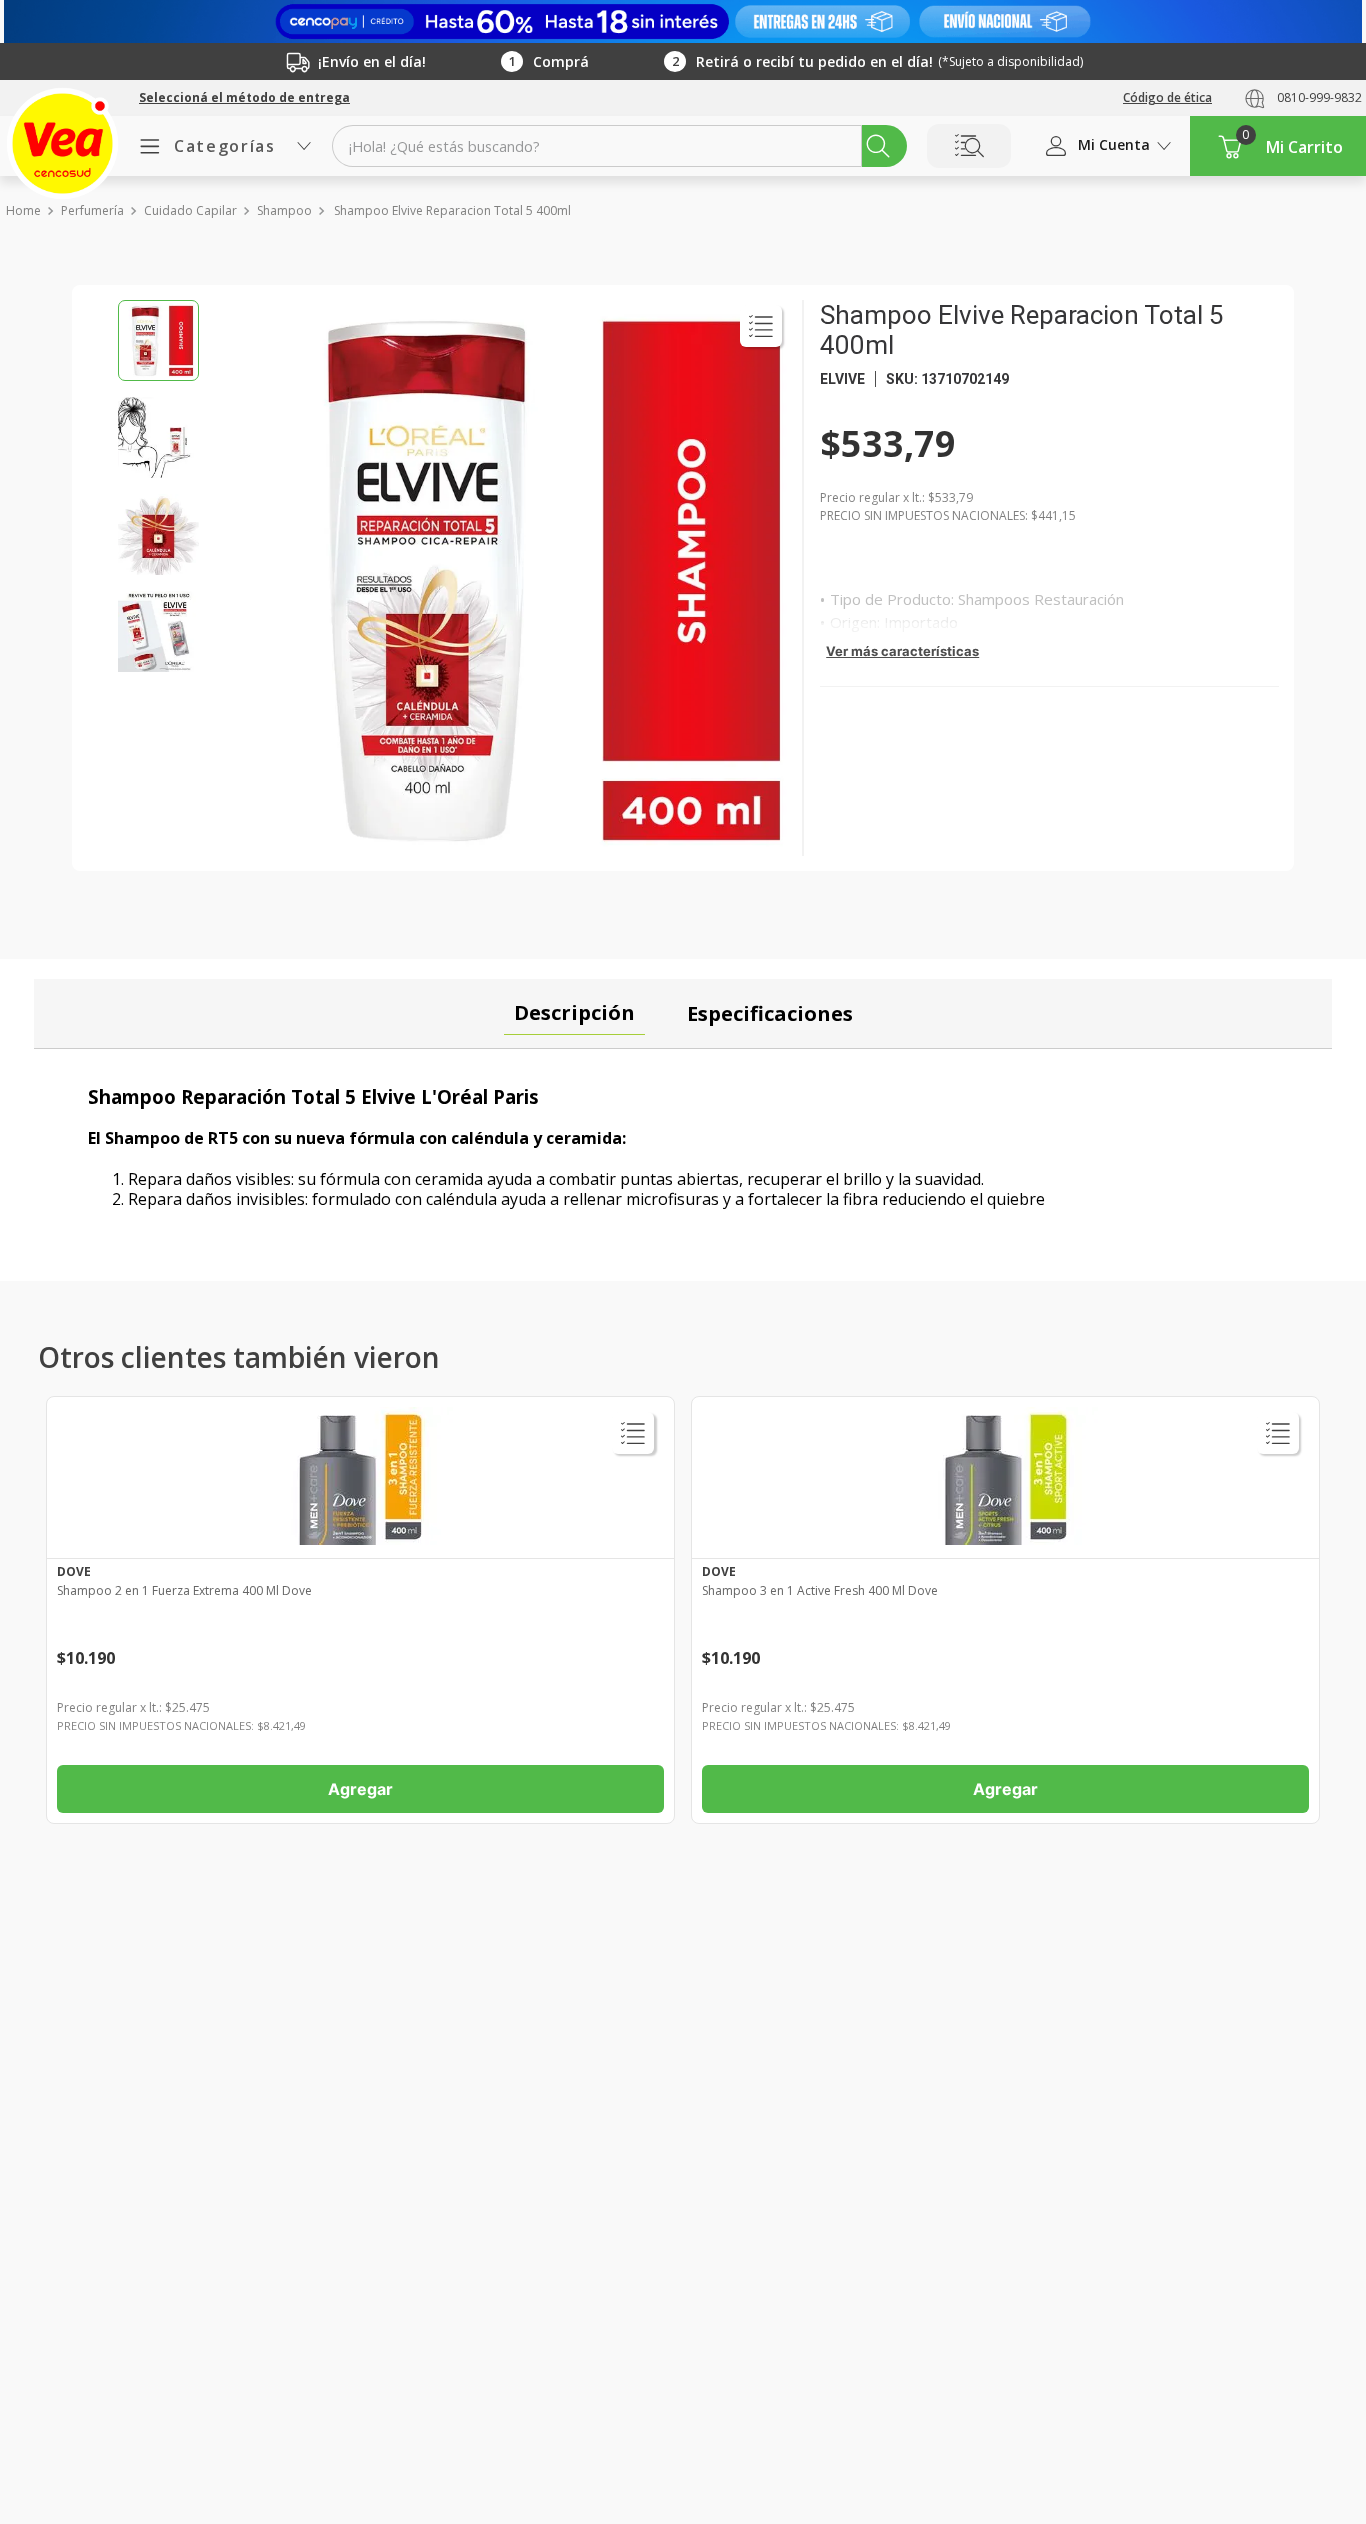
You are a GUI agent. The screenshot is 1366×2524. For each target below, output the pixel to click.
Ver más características (902, 651)
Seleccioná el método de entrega (244, 98)
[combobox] (619, 146)
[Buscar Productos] (878, 146)
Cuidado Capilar (190, 211)
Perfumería (92, 211)
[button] (244, 98)
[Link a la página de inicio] (22, 211)
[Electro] (683, 21)
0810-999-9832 (1319, 97)
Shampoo (284, 211)
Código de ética (1167, 97)
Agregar (360, 1789)
